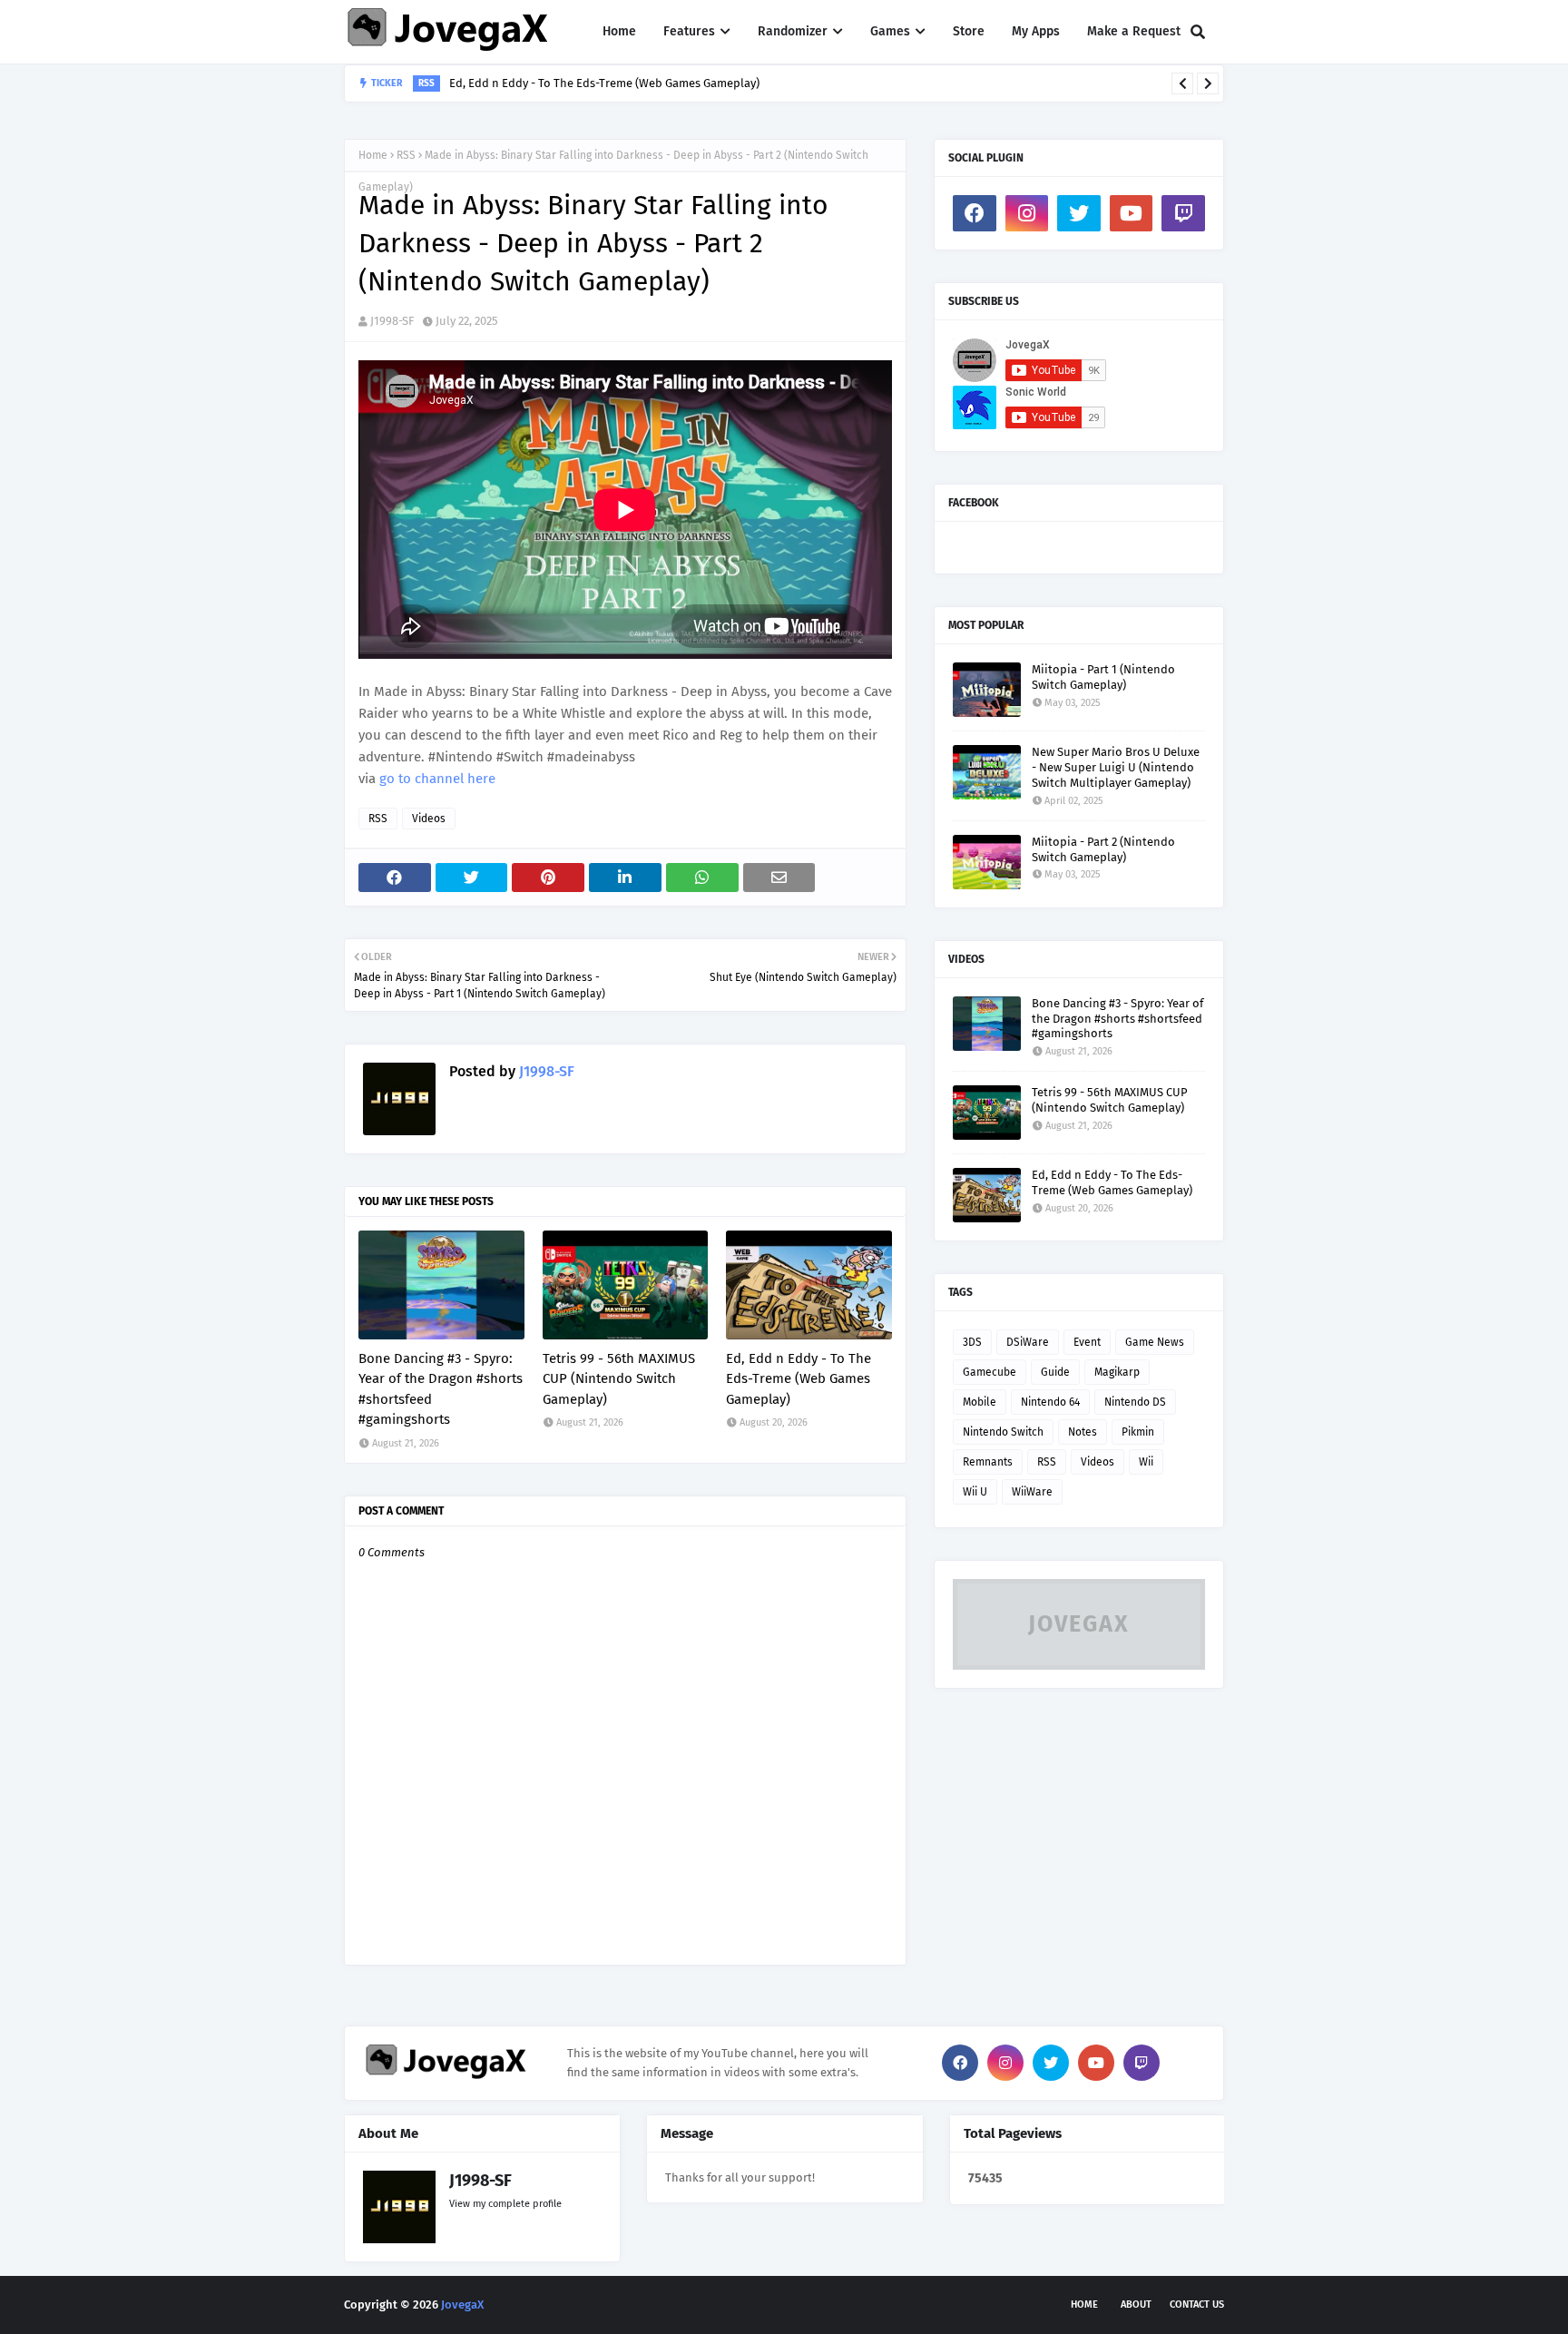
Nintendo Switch (1003, 1432)
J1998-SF (392, 321)
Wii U (975, 1492)
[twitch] (1183, 213)
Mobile (980, 1402)
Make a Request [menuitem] (1134, 31)
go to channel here (437, 779)
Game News (1155, 1342)
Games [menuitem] (890, 31)
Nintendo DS (1135, 1402)
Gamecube (990, 1372)
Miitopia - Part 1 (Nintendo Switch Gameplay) (1103, 677)
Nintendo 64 (1050, 1402)
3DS (972, 1342)
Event (1087, 1342)
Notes (1083, 1432)
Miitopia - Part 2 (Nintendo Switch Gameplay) (1103, 849)
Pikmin (1138, 1432)
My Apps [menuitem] (1036, 31)
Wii (1146, 1462)
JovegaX (462, 2305)
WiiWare (1032, 1492)
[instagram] (1027, 213)
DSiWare (1028, 1342)
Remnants (988, 1462)
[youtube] (1132, 213)
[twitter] (1079, 213)
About (1136, 2305)
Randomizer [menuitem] (793, 31)
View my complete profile (505, 2204)
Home (373, 155)
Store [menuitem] (969, 31)
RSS (406, 155)
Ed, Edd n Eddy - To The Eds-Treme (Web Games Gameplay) (604, 83)
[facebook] (975, 213)
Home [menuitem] (619, 31)
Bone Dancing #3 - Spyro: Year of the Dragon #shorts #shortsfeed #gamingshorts (441, 1389)
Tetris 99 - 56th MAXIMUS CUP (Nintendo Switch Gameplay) (619, 1379)
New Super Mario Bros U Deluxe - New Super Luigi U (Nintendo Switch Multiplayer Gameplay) (1116, 767)
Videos (429, 819)
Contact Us (1197, 2305)
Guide (1055, 1372)
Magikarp (1117, 1372)
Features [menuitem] (689, 31)
